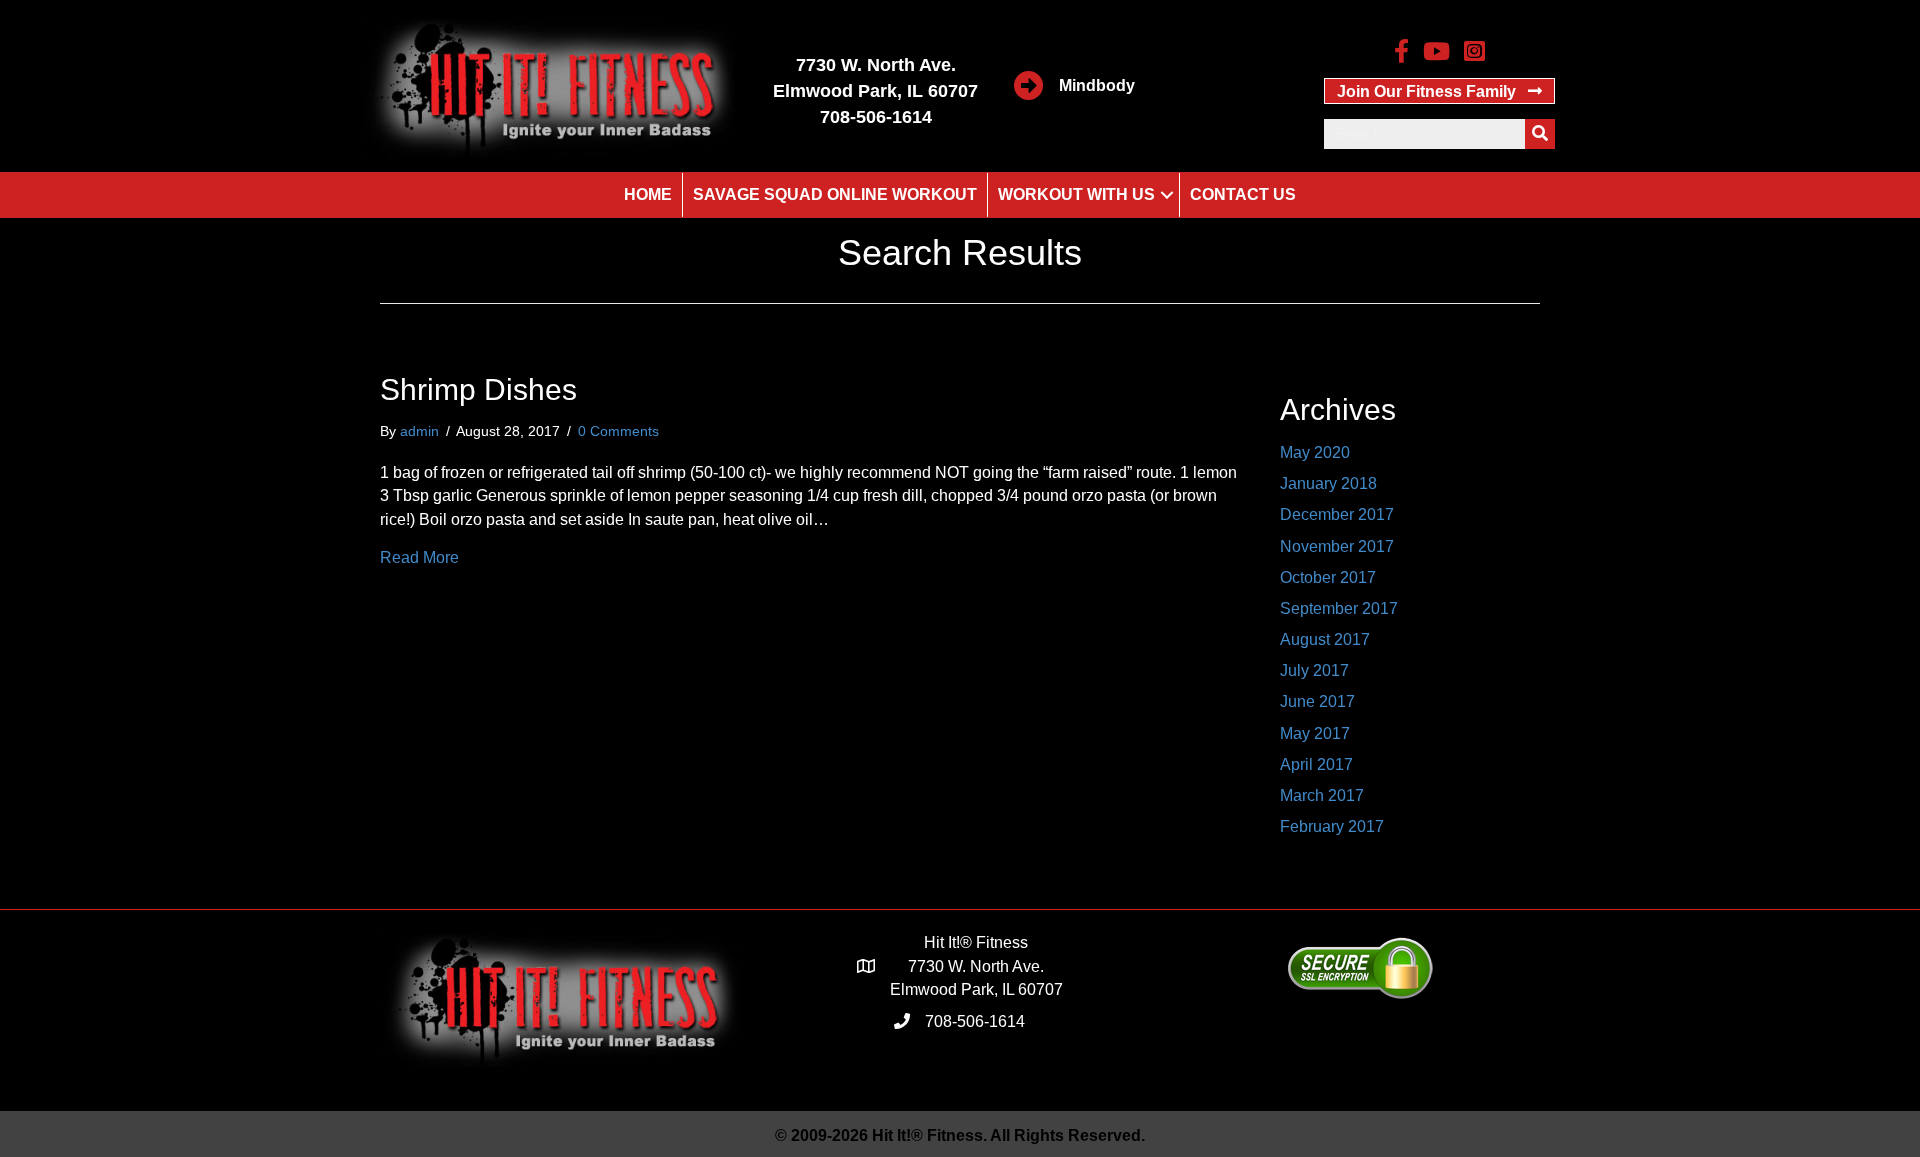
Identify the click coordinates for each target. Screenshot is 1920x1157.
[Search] (1540, 134)
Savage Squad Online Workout (835, 194)
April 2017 (1316, 764)
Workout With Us (1076, 194)
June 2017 (1317, 701)
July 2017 (1314, 670)
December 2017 (1337, 514)
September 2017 (1339, 608)
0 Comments (618, 431)
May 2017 (1315, 733)
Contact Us (1243, 194)
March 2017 (1322, 795)
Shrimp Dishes (478, 389)
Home (648, 194)
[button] (1439, 91)
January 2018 (1328, 483)
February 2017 (1332, 826)
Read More (419, 557)
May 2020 (1315, 452)
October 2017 (1328, 577)
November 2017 (1337, 546)
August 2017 (1325, 639)
